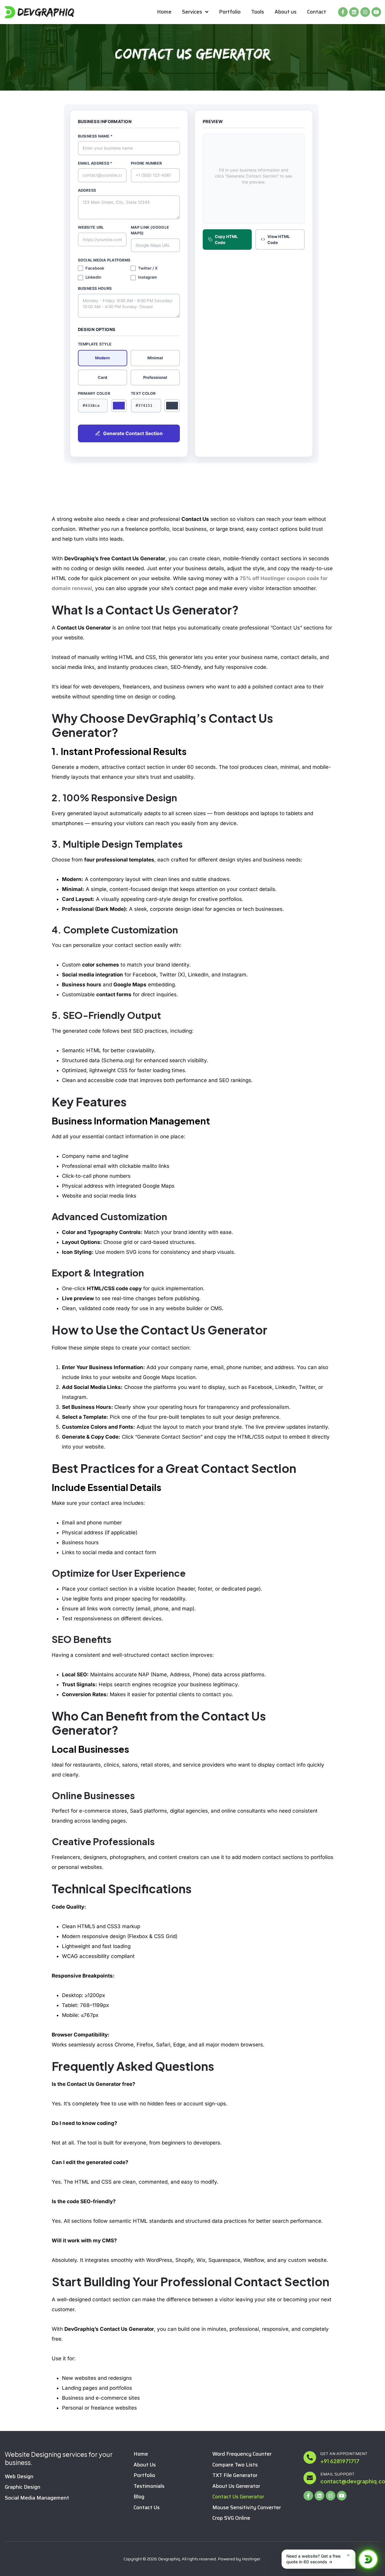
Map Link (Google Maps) (150, 230)
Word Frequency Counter (242, 2454)
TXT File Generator (235, 2475)
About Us (145, 2465)
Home (164, 12)
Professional (155, 377)
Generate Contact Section (133, 433)
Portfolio (230, 12)
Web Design (19, 2477)
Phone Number (146, 163)
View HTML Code (279, 240)
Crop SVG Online (231, 2518)
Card (102, 377)
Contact (317, 12)
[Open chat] (368, 2559)
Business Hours (95, 288)
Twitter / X (148, 268)
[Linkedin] (354, 12)
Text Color (143, 393)
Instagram (148, 277)
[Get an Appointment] (310, 2457)
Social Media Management (37, 2498)
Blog (139, 2497)
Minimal (155, 358)
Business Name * (95, 136)
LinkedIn (93, 277)
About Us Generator (236, 2486)
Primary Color (94, 393)
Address (87, 190)
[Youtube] (376, 12)
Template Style (95, 344)
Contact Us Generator (238, 2497)
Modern (102, 358)
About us (286, 12)
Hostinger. (252, 2559)
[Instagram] (365, 12)
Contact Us (147, 2508)
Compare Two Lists (235, 2465)
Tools (258, 12)
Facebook (95, 268)
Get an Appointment (344, 2454)
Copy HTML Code (226, 240)
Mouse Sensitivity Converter (247, 2508)
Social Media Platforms (104, 260)
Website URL (91, 227)
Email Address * (95, 163)
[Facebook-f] (343, 12)
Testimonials (149, 2486)
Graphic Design (23, 2487)
